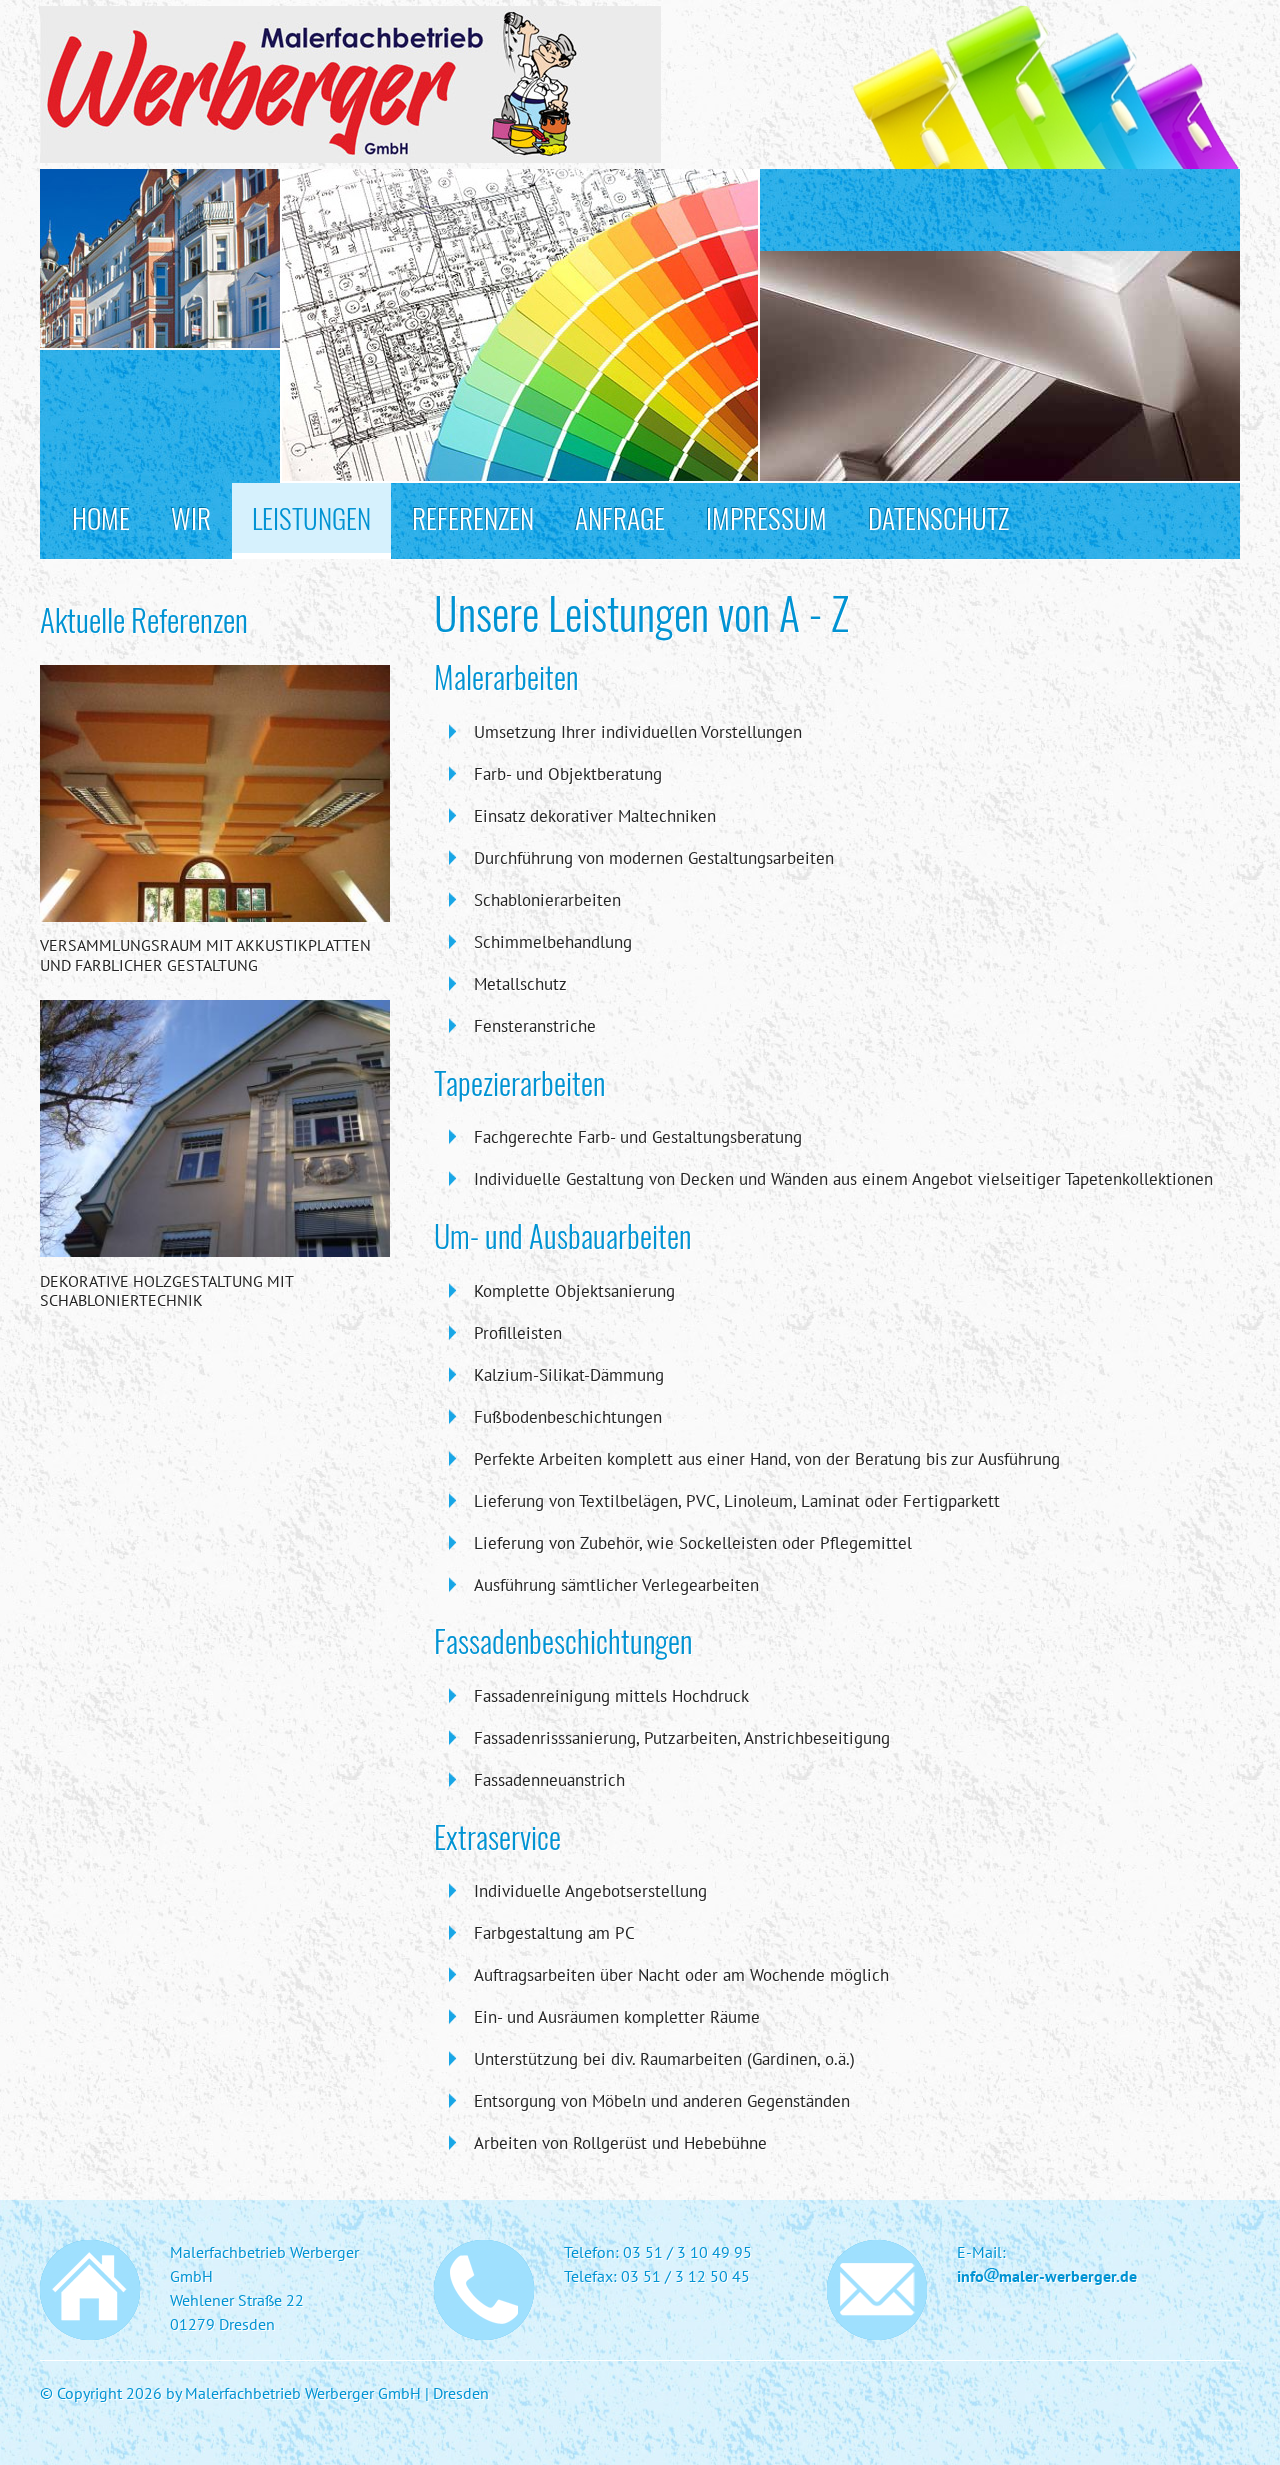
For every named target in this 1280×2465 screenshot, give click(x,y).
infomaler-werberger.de (1047, 2276)
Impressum (766, 517)
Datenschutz (938, 517)
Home (101, 517)
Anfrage (620, 517)
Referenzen (473, 517)
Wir (191, 517)
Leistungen (311, 517)
